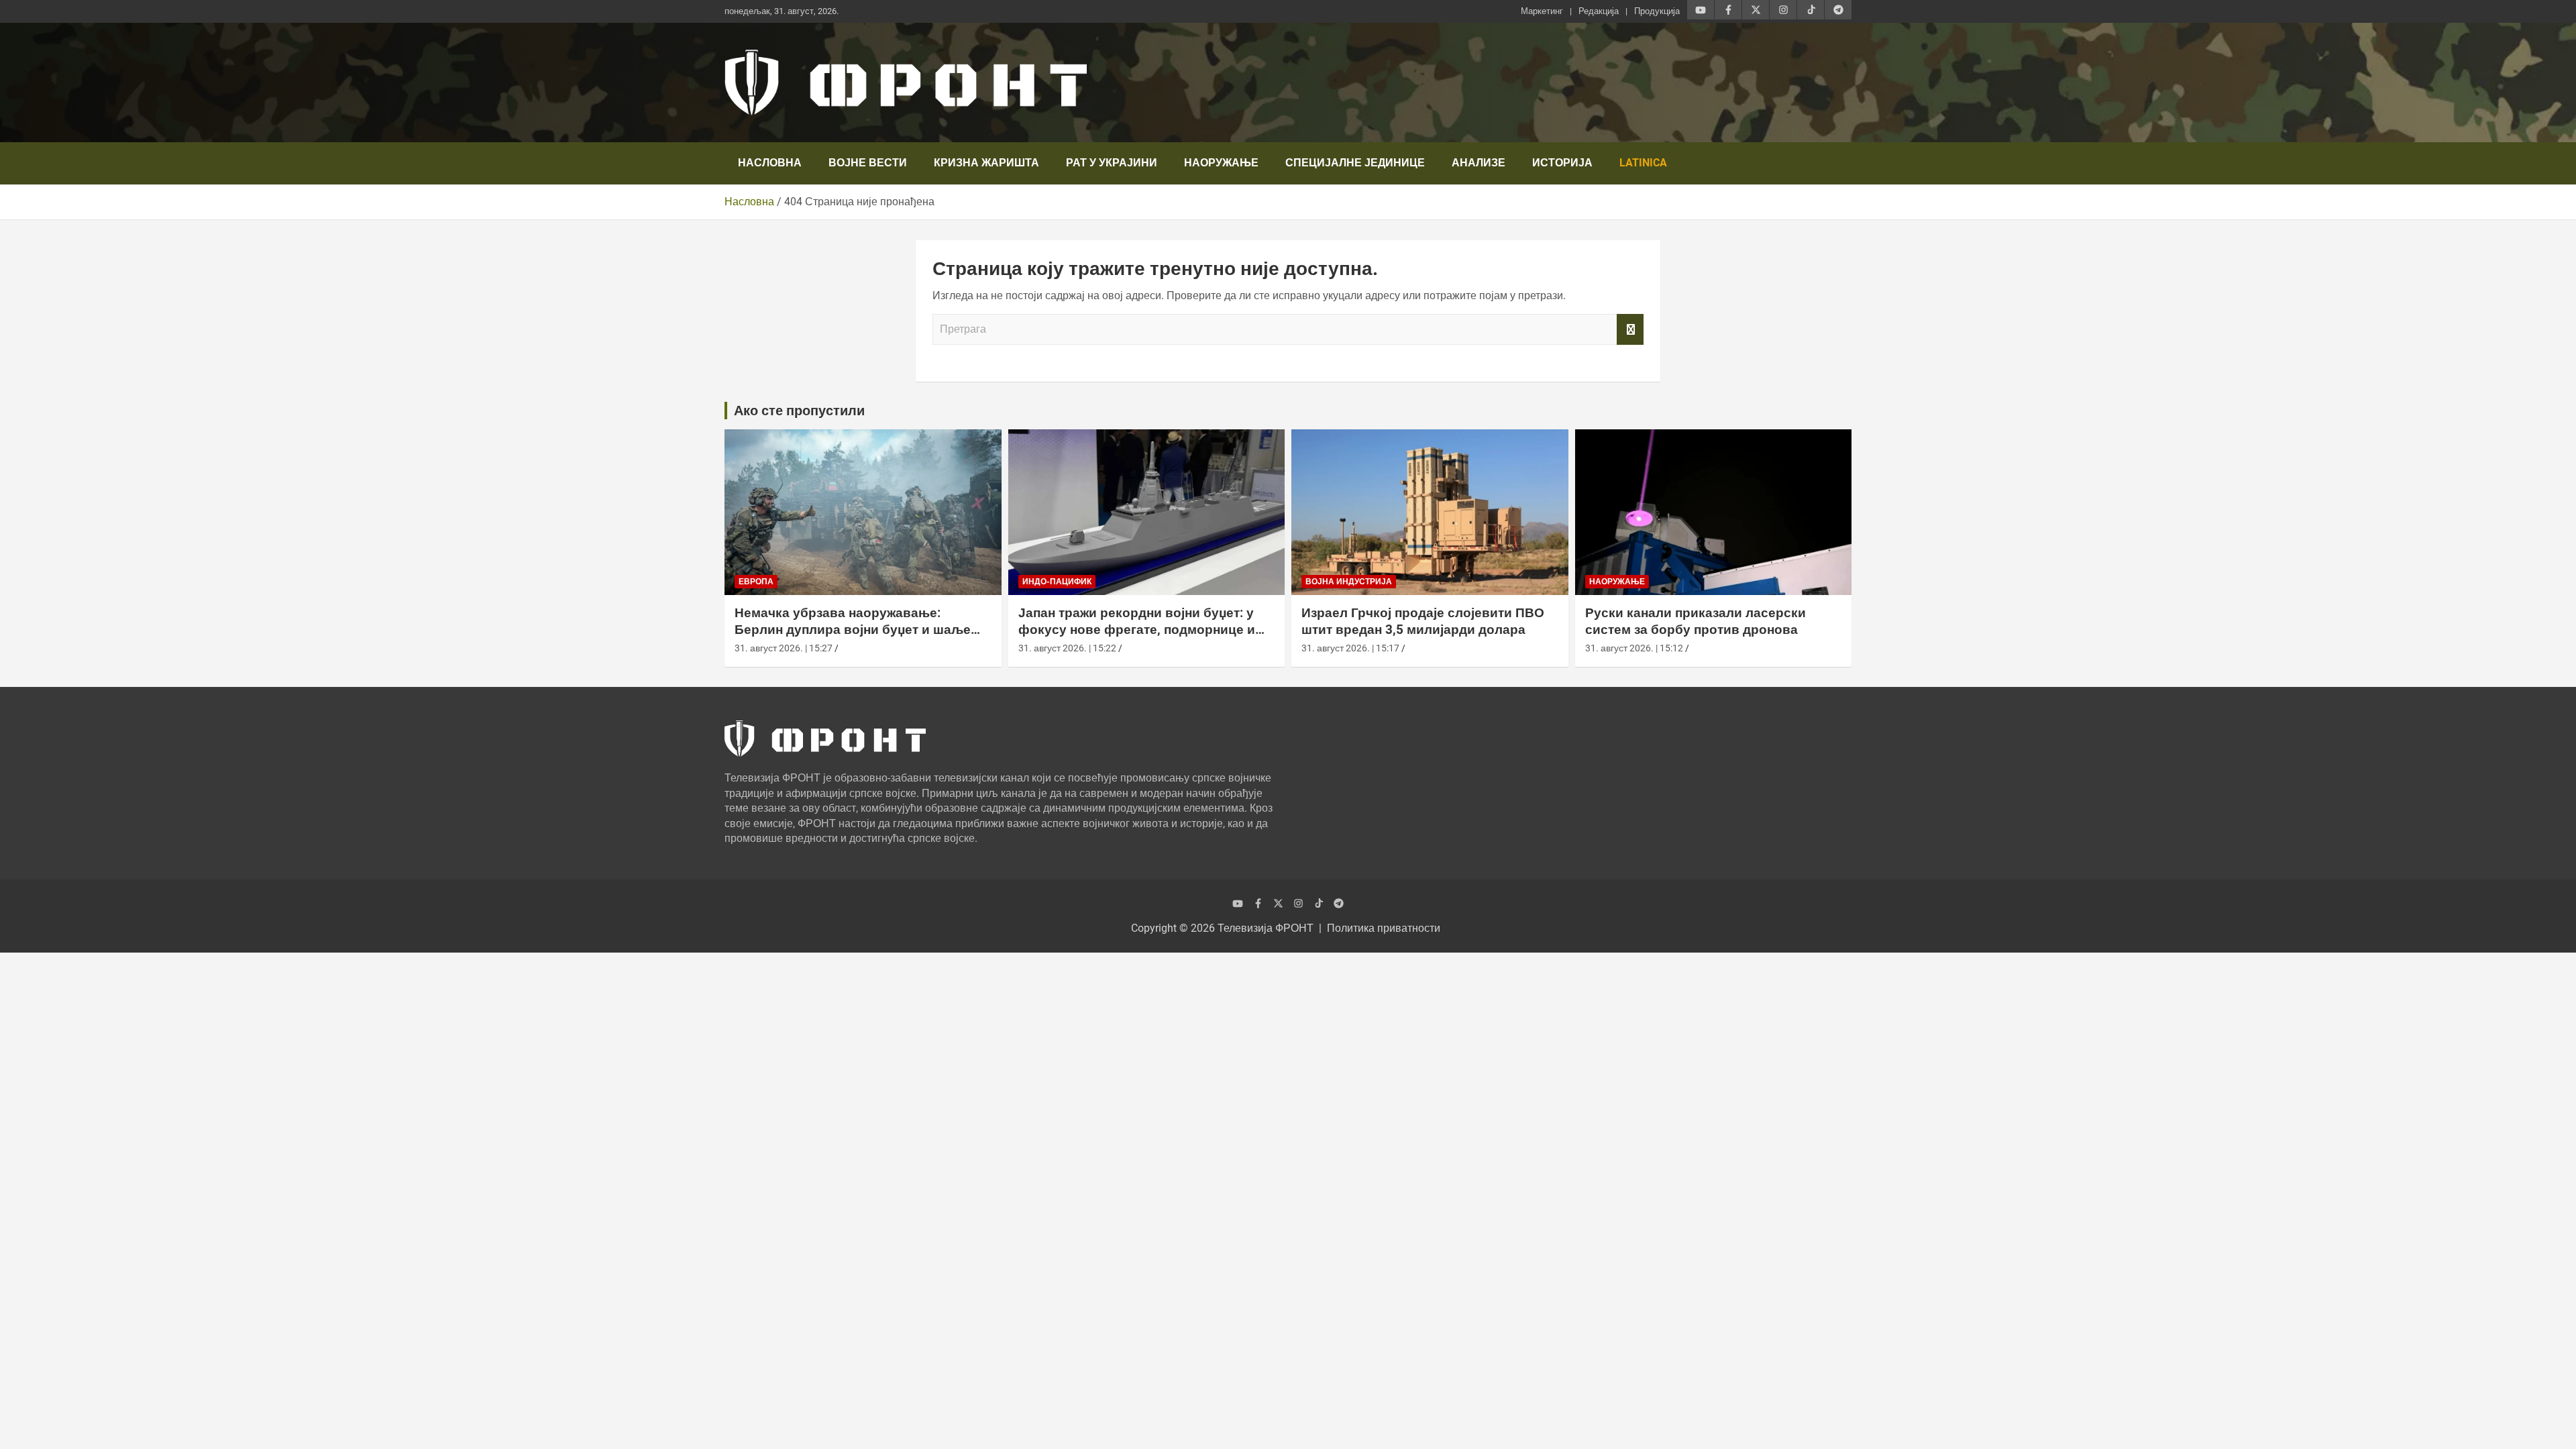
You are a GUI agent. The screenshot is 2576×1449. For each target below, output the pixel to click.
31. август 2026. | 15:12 (1634, 648)
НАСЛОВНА (770, 163)
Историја (1562, 163)
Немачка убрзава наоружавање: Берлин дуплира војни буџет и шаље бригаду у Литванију (853, 629)
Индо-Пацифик (1057, 582)
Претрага (1630, 329)
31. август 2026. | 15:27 (784, 648)
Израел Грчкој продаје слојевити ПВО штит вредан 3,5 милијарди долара (1423, 621)
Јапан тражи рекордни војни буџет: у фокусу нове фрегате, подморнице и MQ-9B (1137, 629)
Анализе (1479, 163)
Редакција (1599, 11)
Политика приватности (1384, 928)
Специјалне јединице (1355, 163)
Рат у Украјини (1112, 163)
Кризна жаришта (986, 163)
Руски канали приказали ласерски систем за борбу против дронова (1696, 621)
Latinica (1643, 163)
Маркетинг (1542, 11)
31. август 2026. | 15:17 (1350, 648)
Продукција (1657, 11)
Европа (756, 582)
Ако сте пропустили (799, 411)
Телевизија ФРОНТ (1266, 928)
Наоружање (1221, 163)
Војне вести (868, 163)
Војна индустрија (1349, 582)
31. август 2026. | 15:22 (1067, 648)
